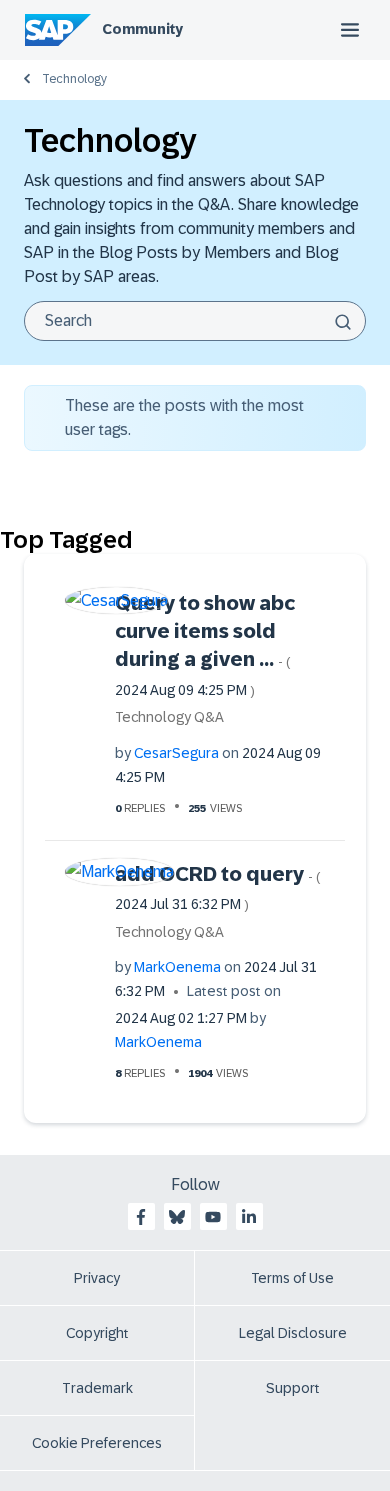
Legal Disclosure (293, 1333)
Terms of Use (292, 1278)
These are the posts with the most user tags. (184, 417)
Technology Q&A (169, 717)
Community (142, 29)
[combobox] (195, 321)
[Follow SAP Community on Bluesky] (177, 1217)
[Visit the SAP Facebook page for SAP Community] (141, 1217)
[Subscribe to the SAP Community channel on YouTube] (213, 1217)
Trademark (97, 1388)
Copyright (97, 1333)
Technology (74, 79)
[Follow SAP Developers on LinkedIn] (249, 1217)
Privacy (97, 1278)
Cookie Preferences (97, 1443)
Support (293, 1388)
